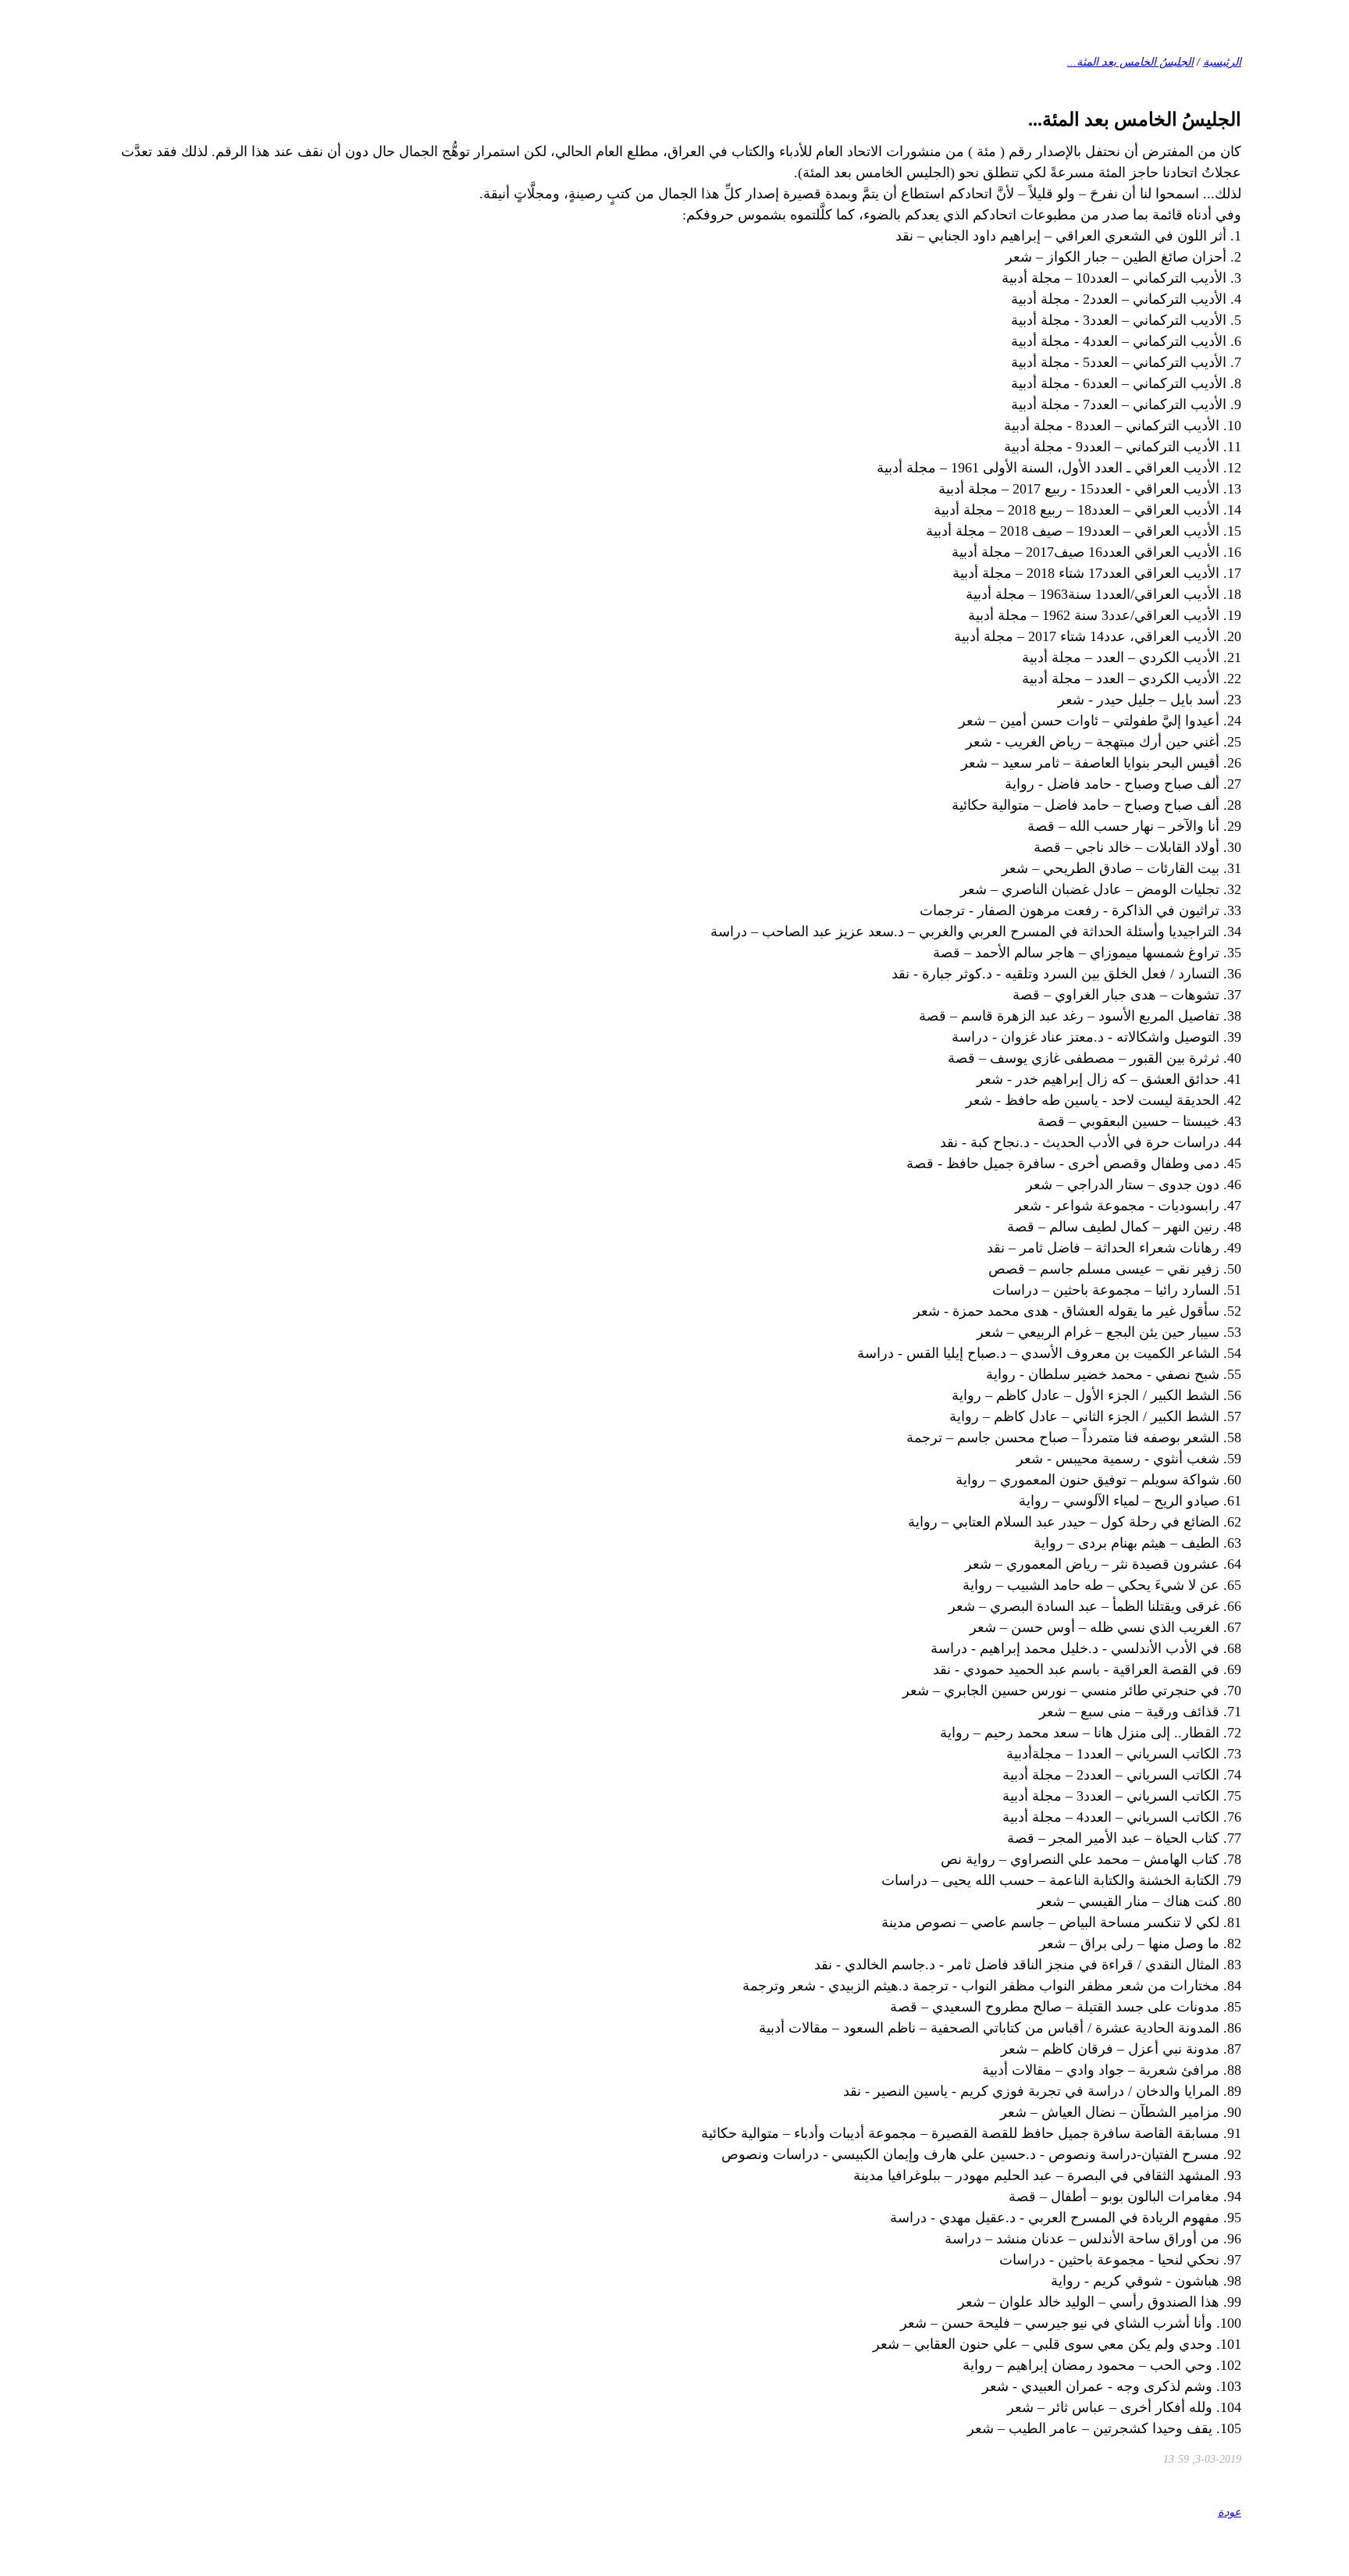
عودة (1230, 2512)
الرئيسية (1222, 62)
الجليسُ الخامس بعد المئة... (1130, 62)
